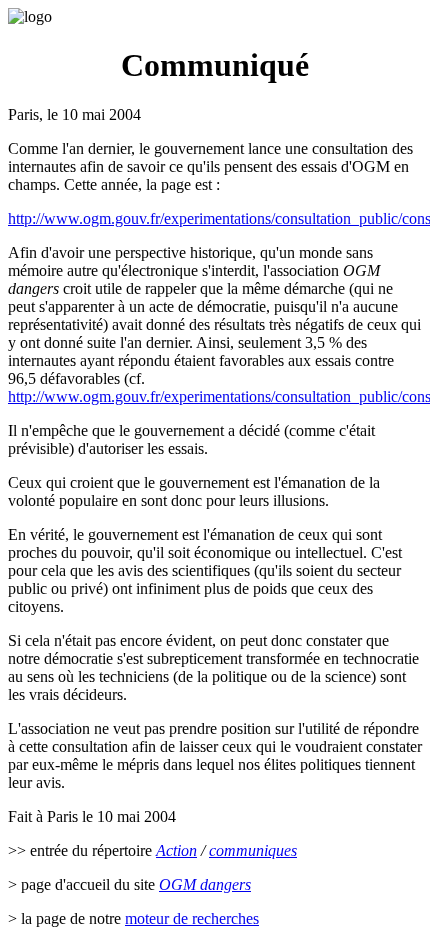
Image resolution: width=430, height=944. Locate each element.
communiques (253, 850)
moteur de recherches (192, 918)
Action (176, 850)
